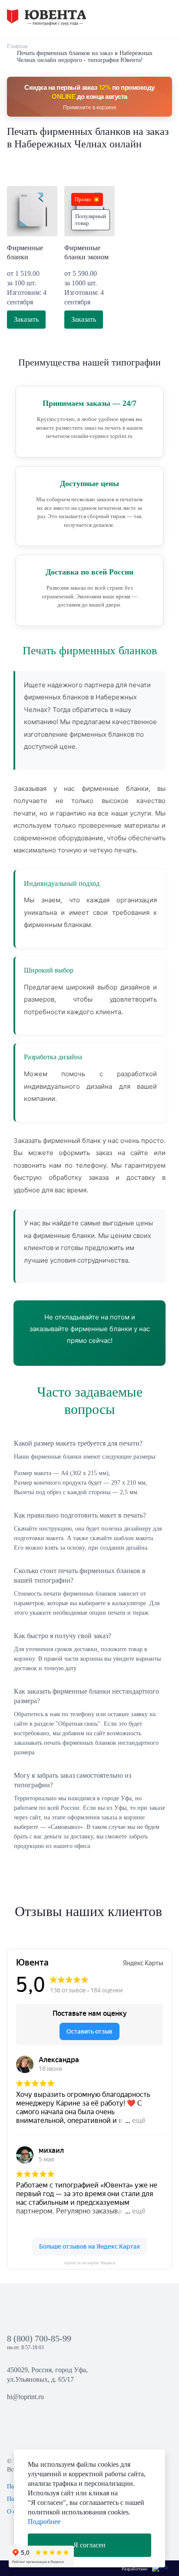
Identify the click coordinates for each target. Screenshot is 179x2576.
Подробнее (44, 2522)
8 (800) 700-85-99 (39, 2338)
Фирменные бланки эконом (86, 252)
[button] (148, 18)
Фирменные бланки (25, 252)
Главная (17, 46)
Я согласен (89, 2545)
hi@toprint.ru (25, 2397)
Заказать (26, 319)
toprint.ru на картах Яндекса (90, 2263)
